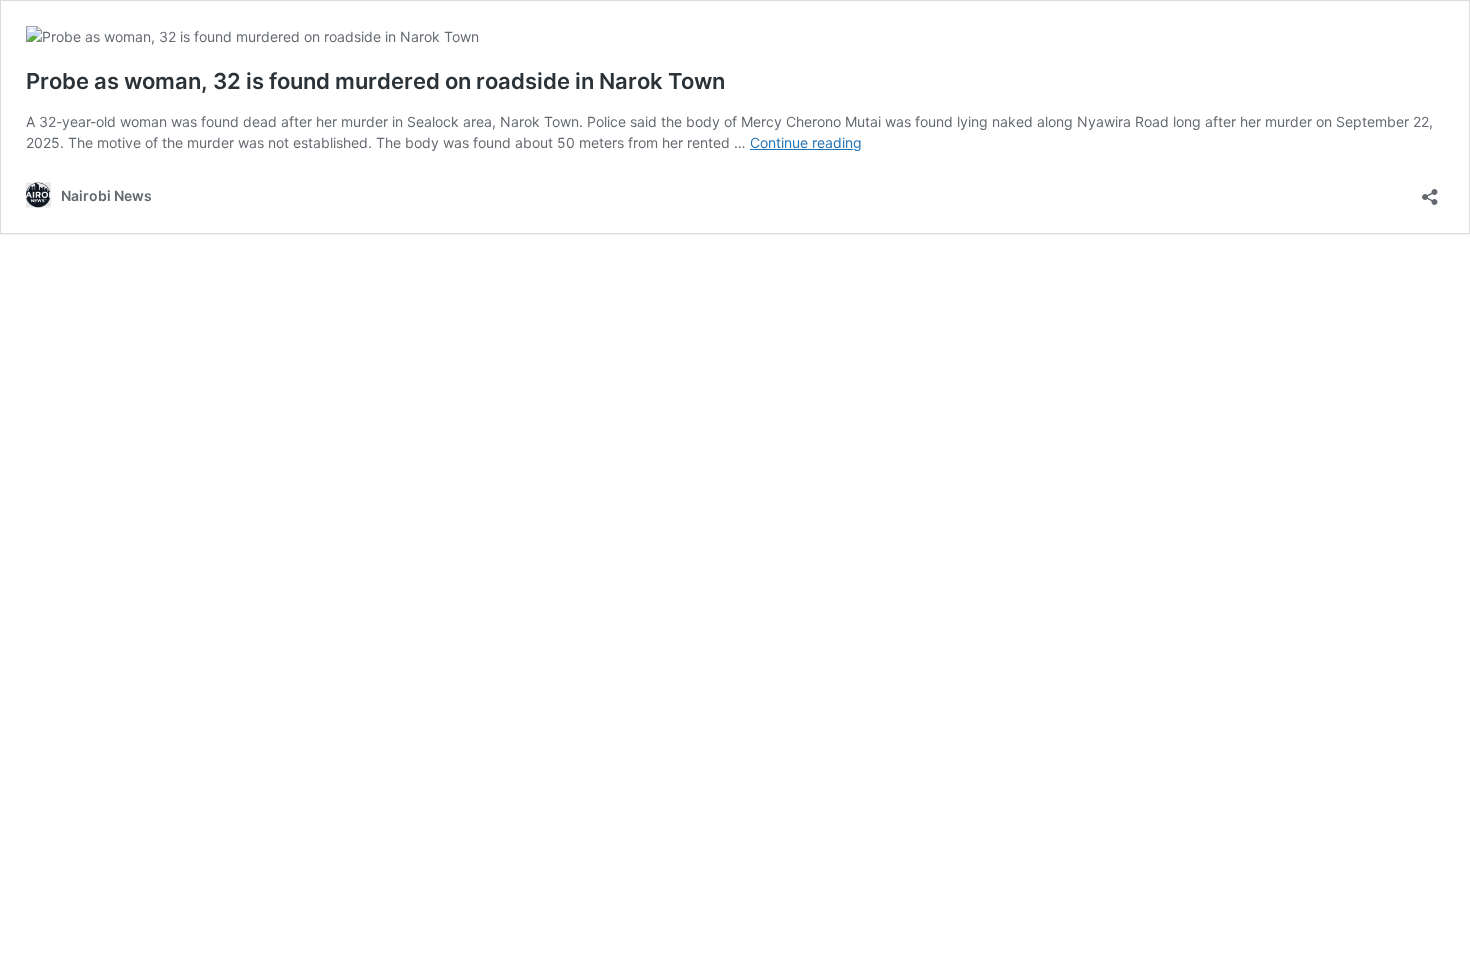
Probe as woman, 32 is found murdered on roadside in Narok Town (375, 81)
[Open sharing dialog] (1430, 190)
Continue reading (806, 142)
